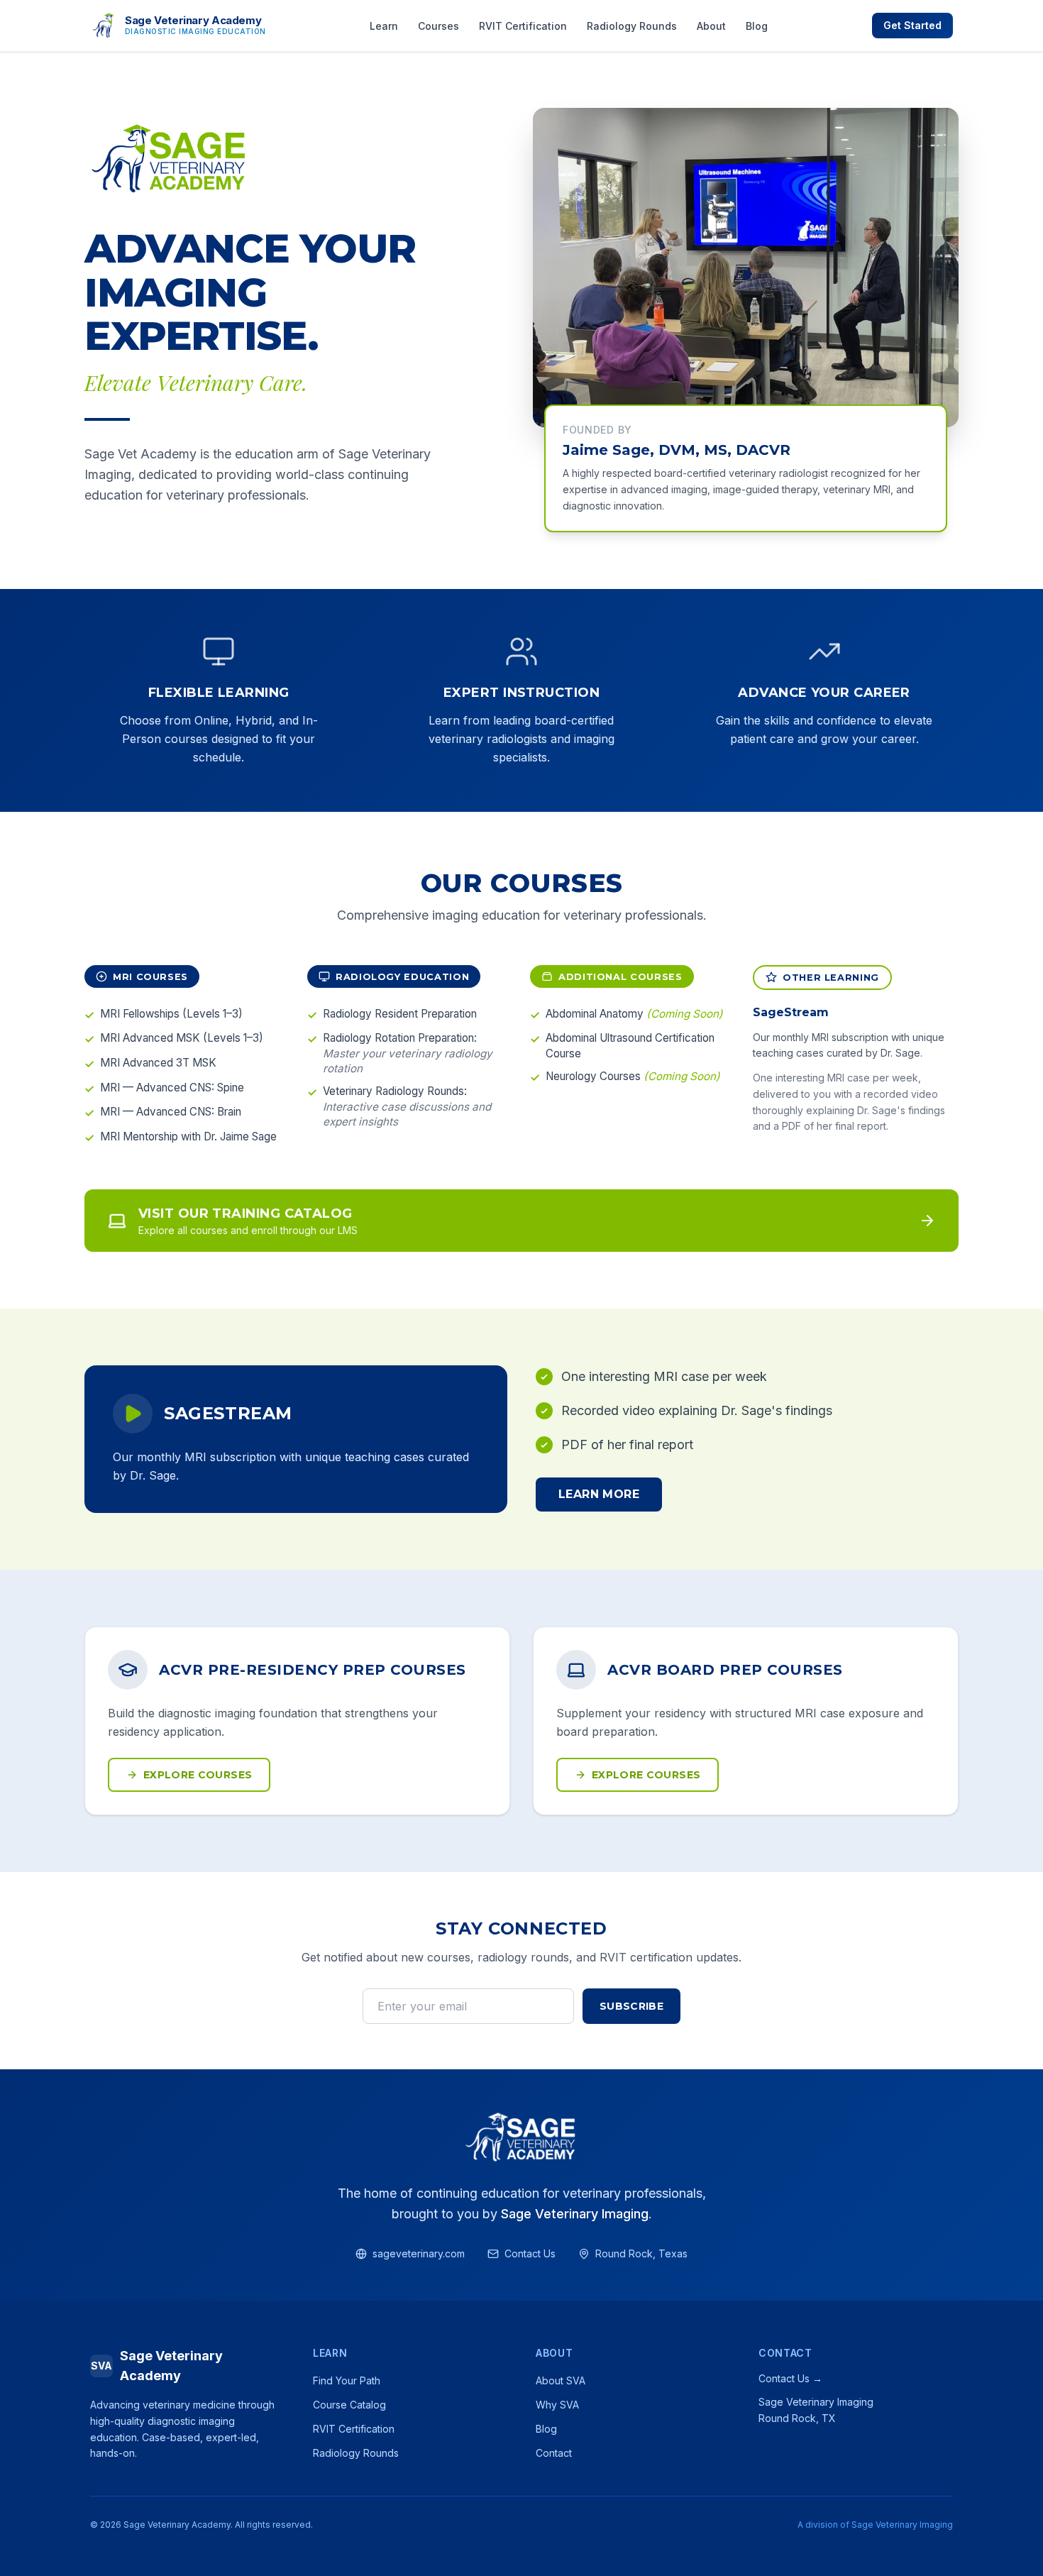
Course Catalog (349, 2405)
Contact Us (530, 2253)
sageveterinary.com (419, 2253)
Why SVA (557, 2405)
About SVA (561, 2380)
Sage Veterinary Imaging (575, 2214)
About (711, 26)
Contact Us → (790, 2378)
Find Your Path (347, 2380)
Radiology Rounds (632, 26)
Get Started (912, 25)
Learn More (599, 1494)
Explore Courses (198, 1775)
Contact (554, 2453)
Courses (438, 26)
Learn (384, 26)
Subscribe (631, 2006)
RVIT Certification (523, 26)
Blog (757, 26)
